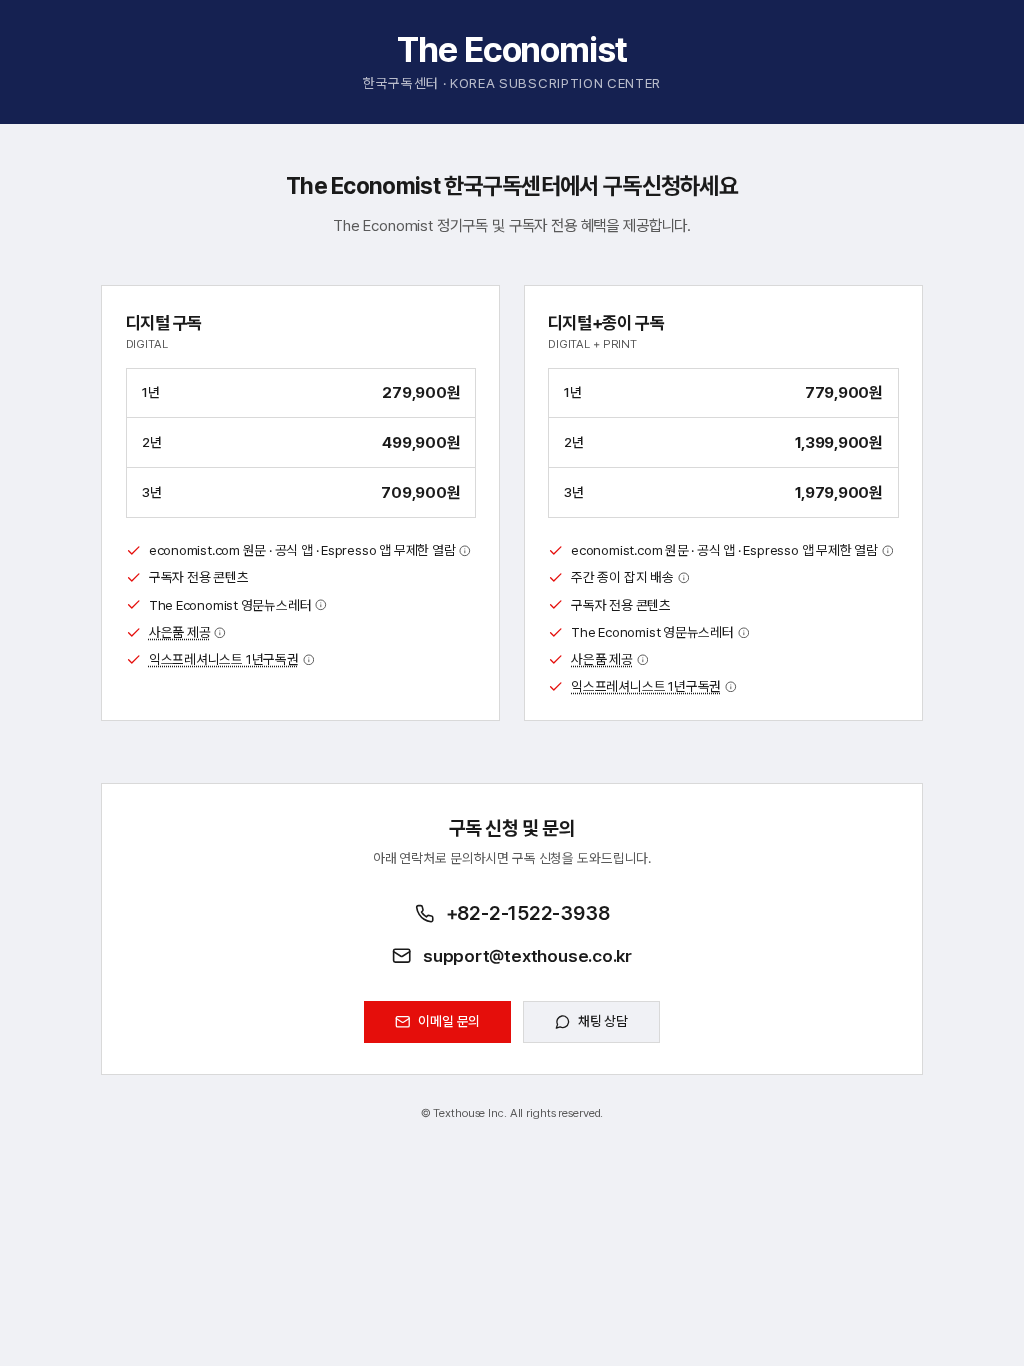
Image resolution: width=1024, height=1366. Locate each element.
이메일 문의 (449, 1021)
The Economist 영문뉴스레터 (230, 605)
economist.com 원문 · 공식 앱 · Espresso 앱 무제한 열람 (302, 550)
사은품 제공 (180, 632)
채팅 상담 (603, 1021)
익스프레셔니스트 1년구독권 (224, 659)
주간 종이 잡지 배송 (622, 577)
